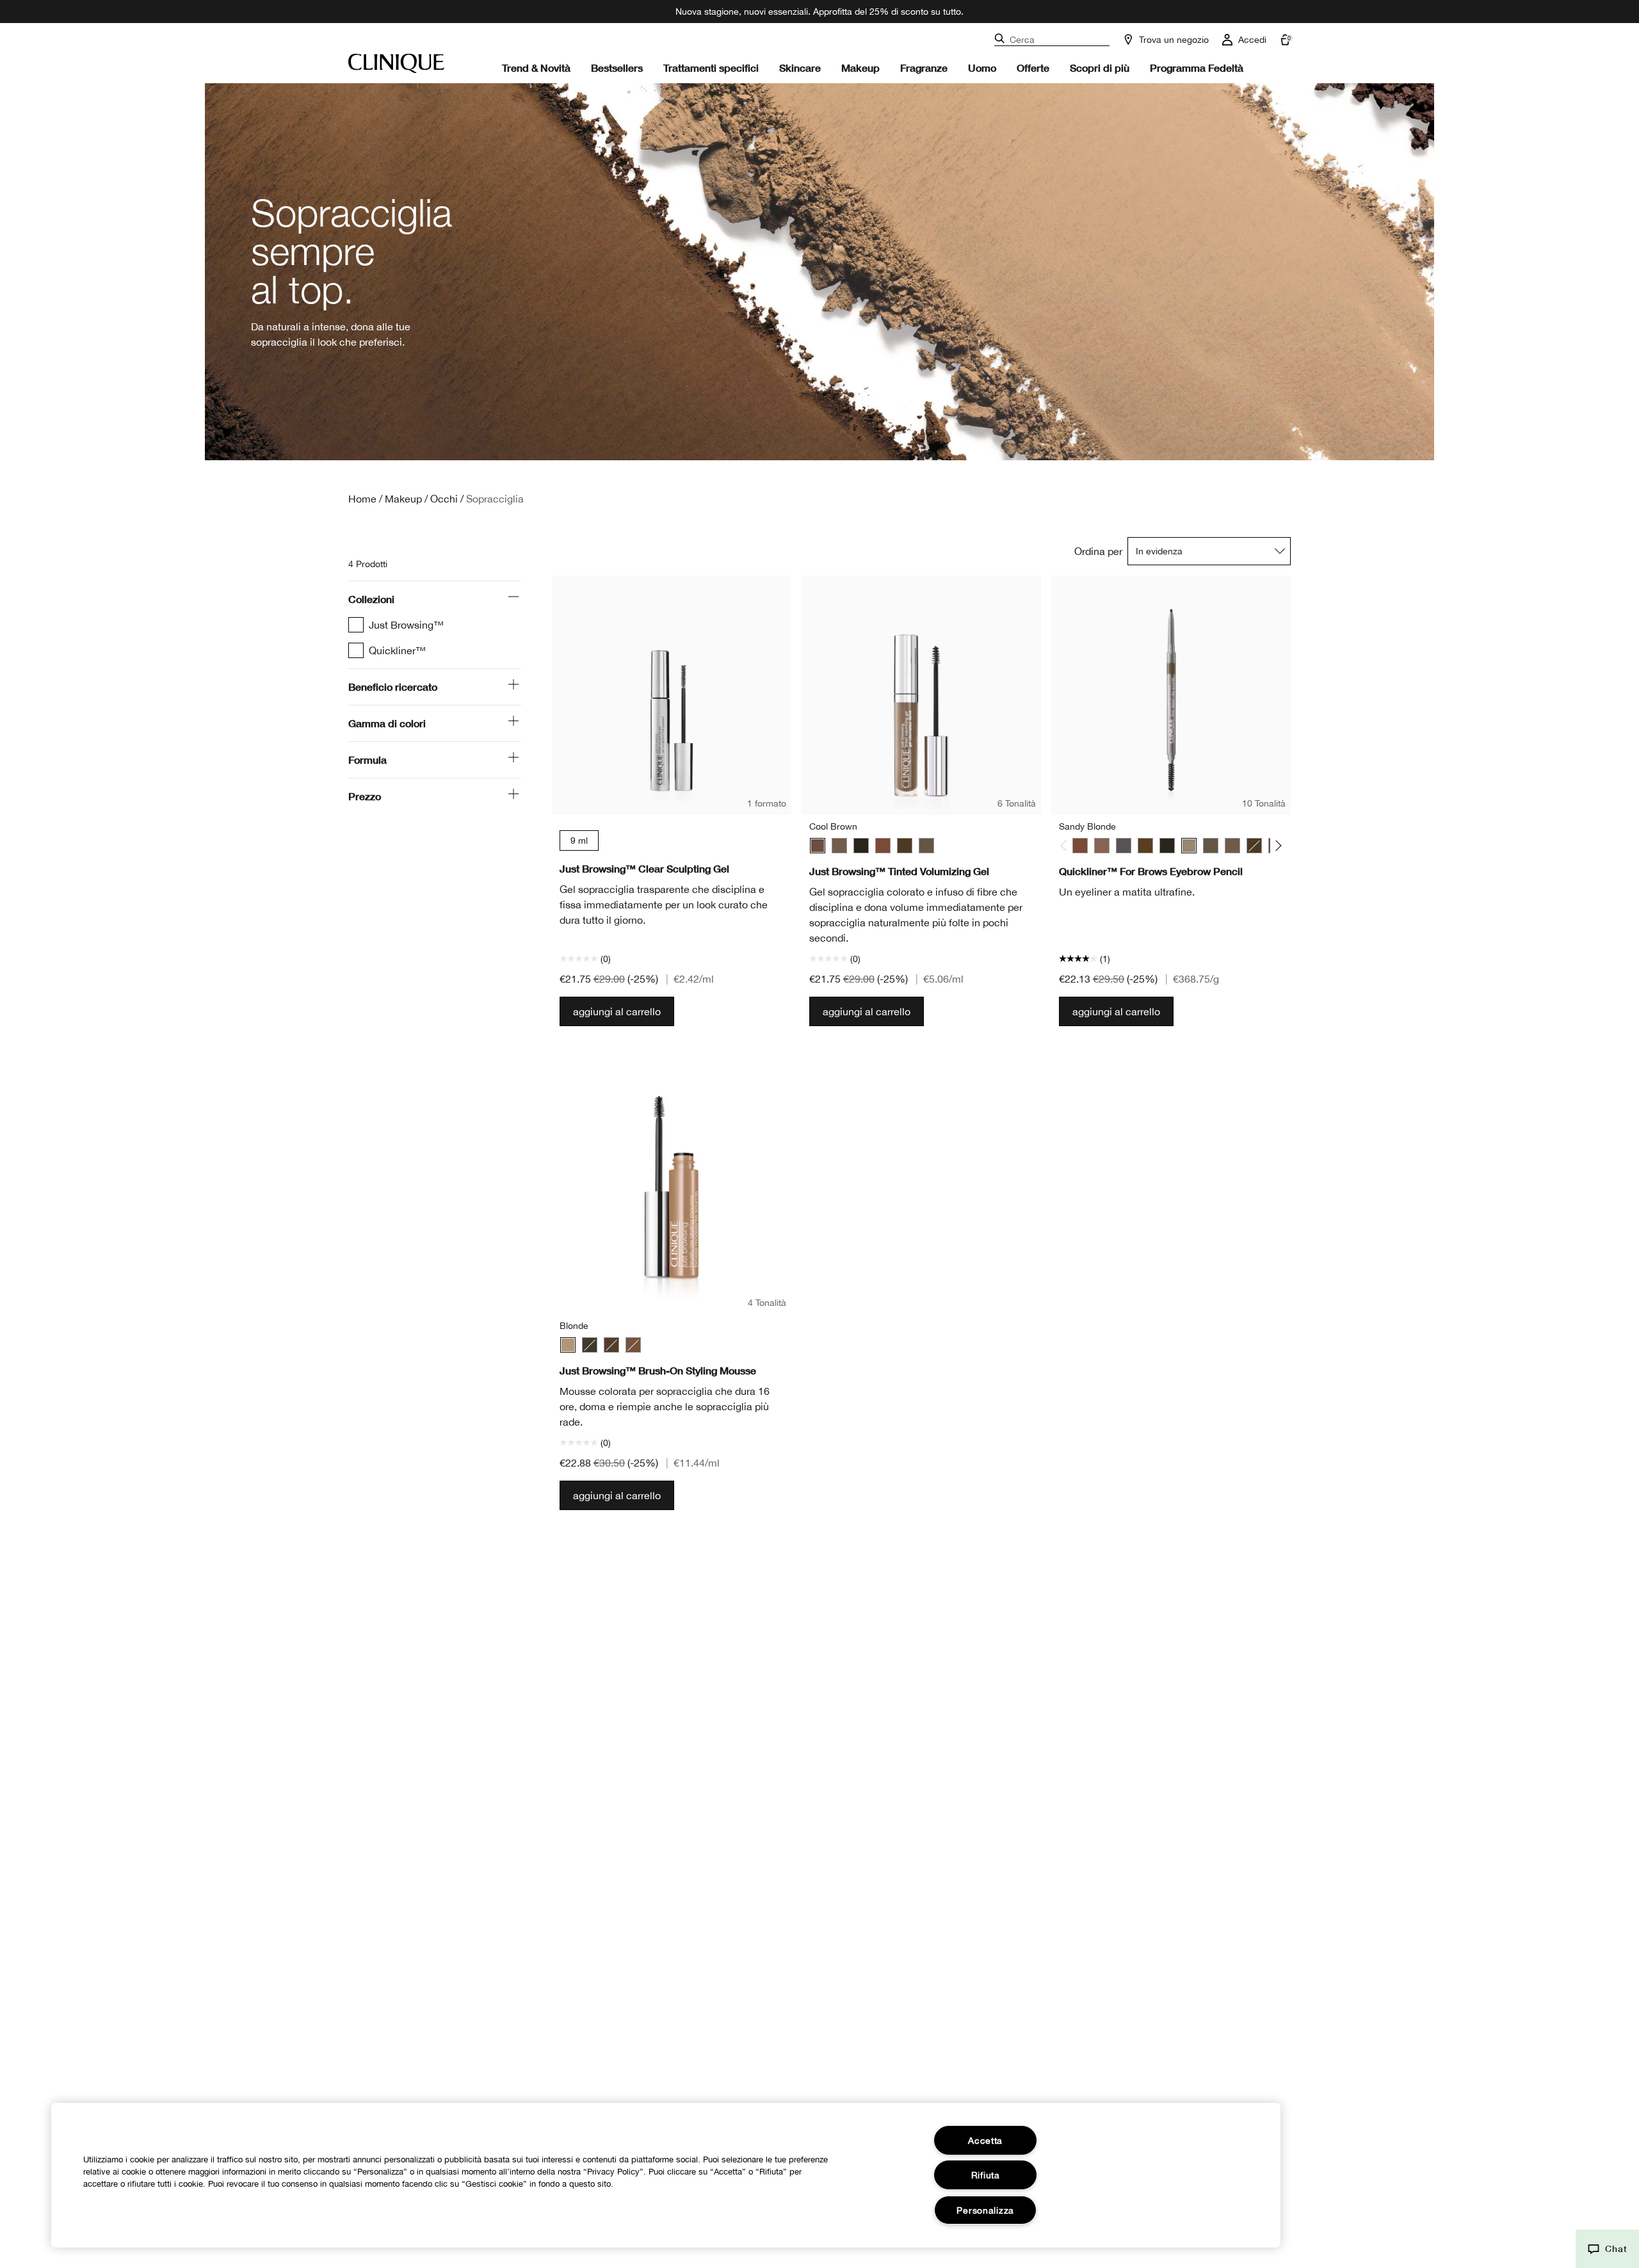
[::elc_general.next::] (1276, 845)
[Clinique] (396, 63)
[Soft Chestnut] (1232, 846)
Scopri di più (1100, 68)
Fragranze (924, 68)
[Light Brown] (633, 1345)
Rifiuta (986, 2175)
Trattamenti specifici (711, 68)
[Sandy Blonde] (839, 846)
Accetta (985, 2140)
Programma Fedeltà (1197, 68)
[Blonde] (568, 1345)
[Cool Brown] (818, 846)
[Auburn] (883, 846)
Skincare (800, 68)
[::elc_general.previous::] (1066, 845)
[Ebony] (861, 846)
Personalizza (985, 2210)
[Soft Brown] (926, 846)
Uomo (982, 68)
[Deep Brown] (1145, 846)
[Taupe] (1102, 846)
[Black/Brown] (590, 1345)
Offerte (1033, 68)
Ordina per (1098, 551)
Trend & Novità (536, 68)
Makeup (860, 68)
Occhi (444, 499)
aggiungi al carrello (617, 1011)
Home (362, 499)
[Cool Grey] (1124, 846)
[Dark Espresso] (905, 846)
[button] (1607, 2249)
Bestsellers (617, 68)
